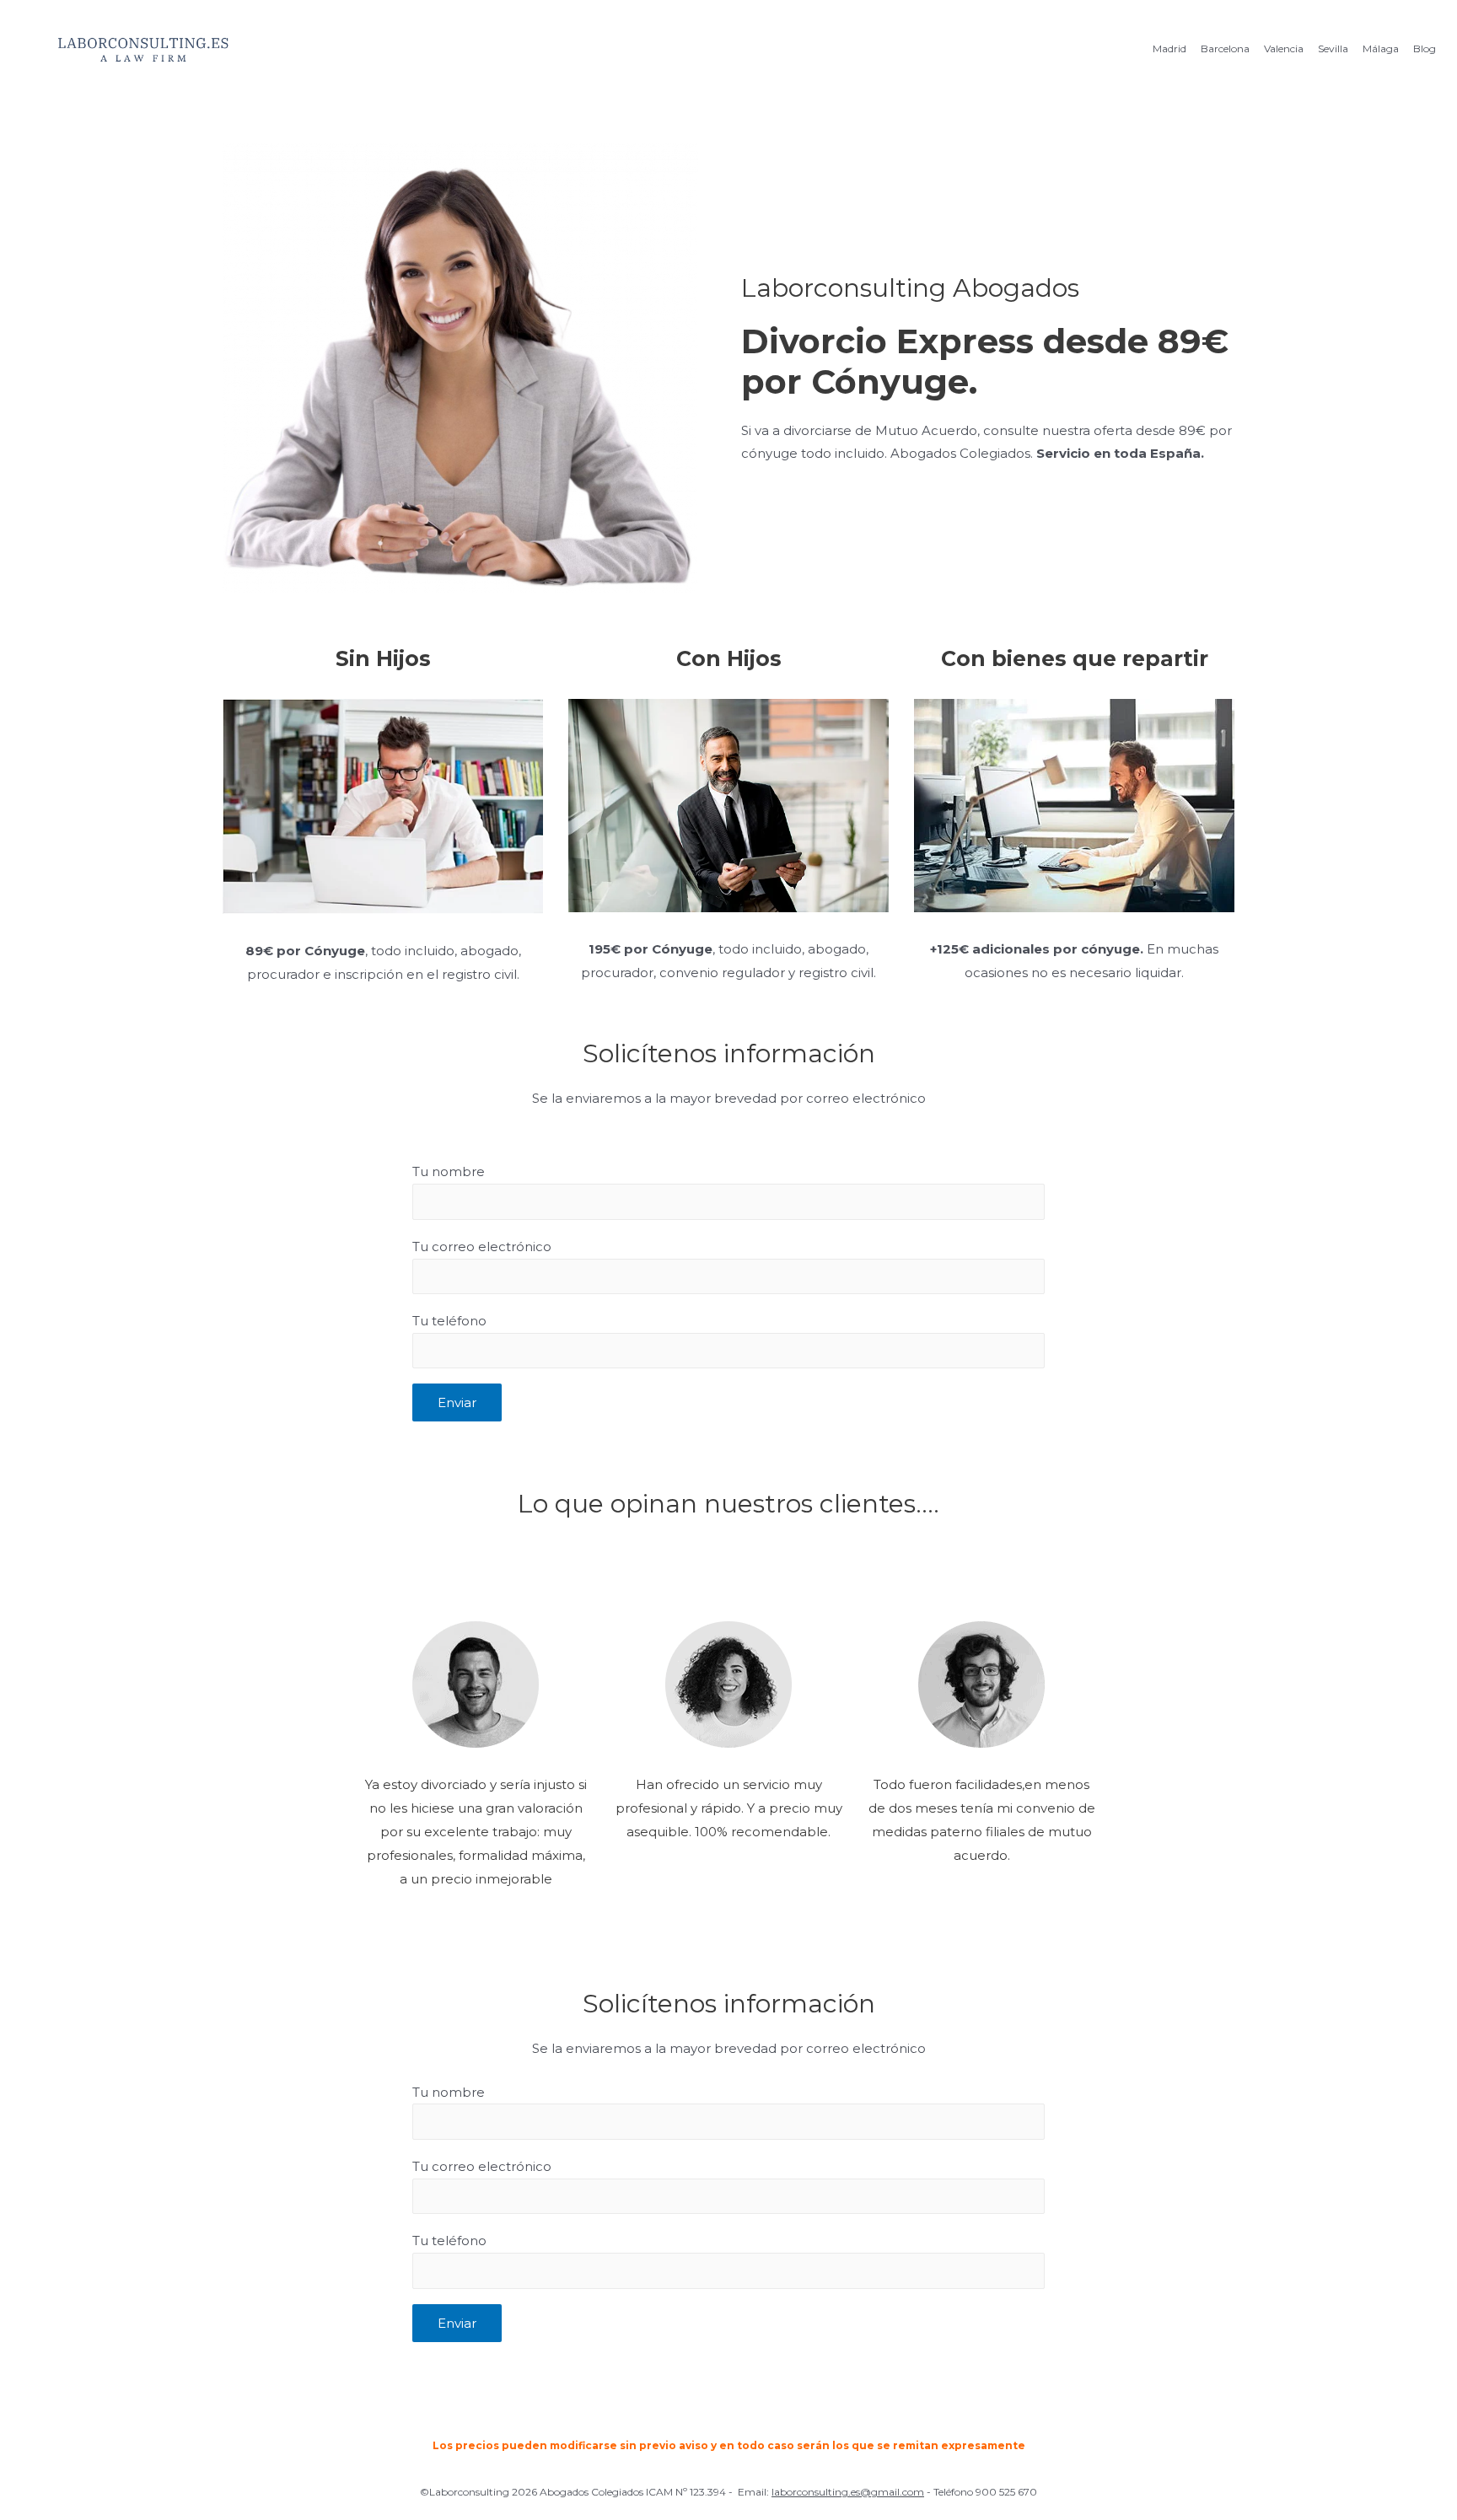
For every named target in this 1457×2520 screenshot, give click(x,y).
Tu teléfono (449, 1321)
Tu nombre (449, 1171)
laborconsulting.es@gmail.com (848, 2492)
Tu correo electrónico (482, 1247)
